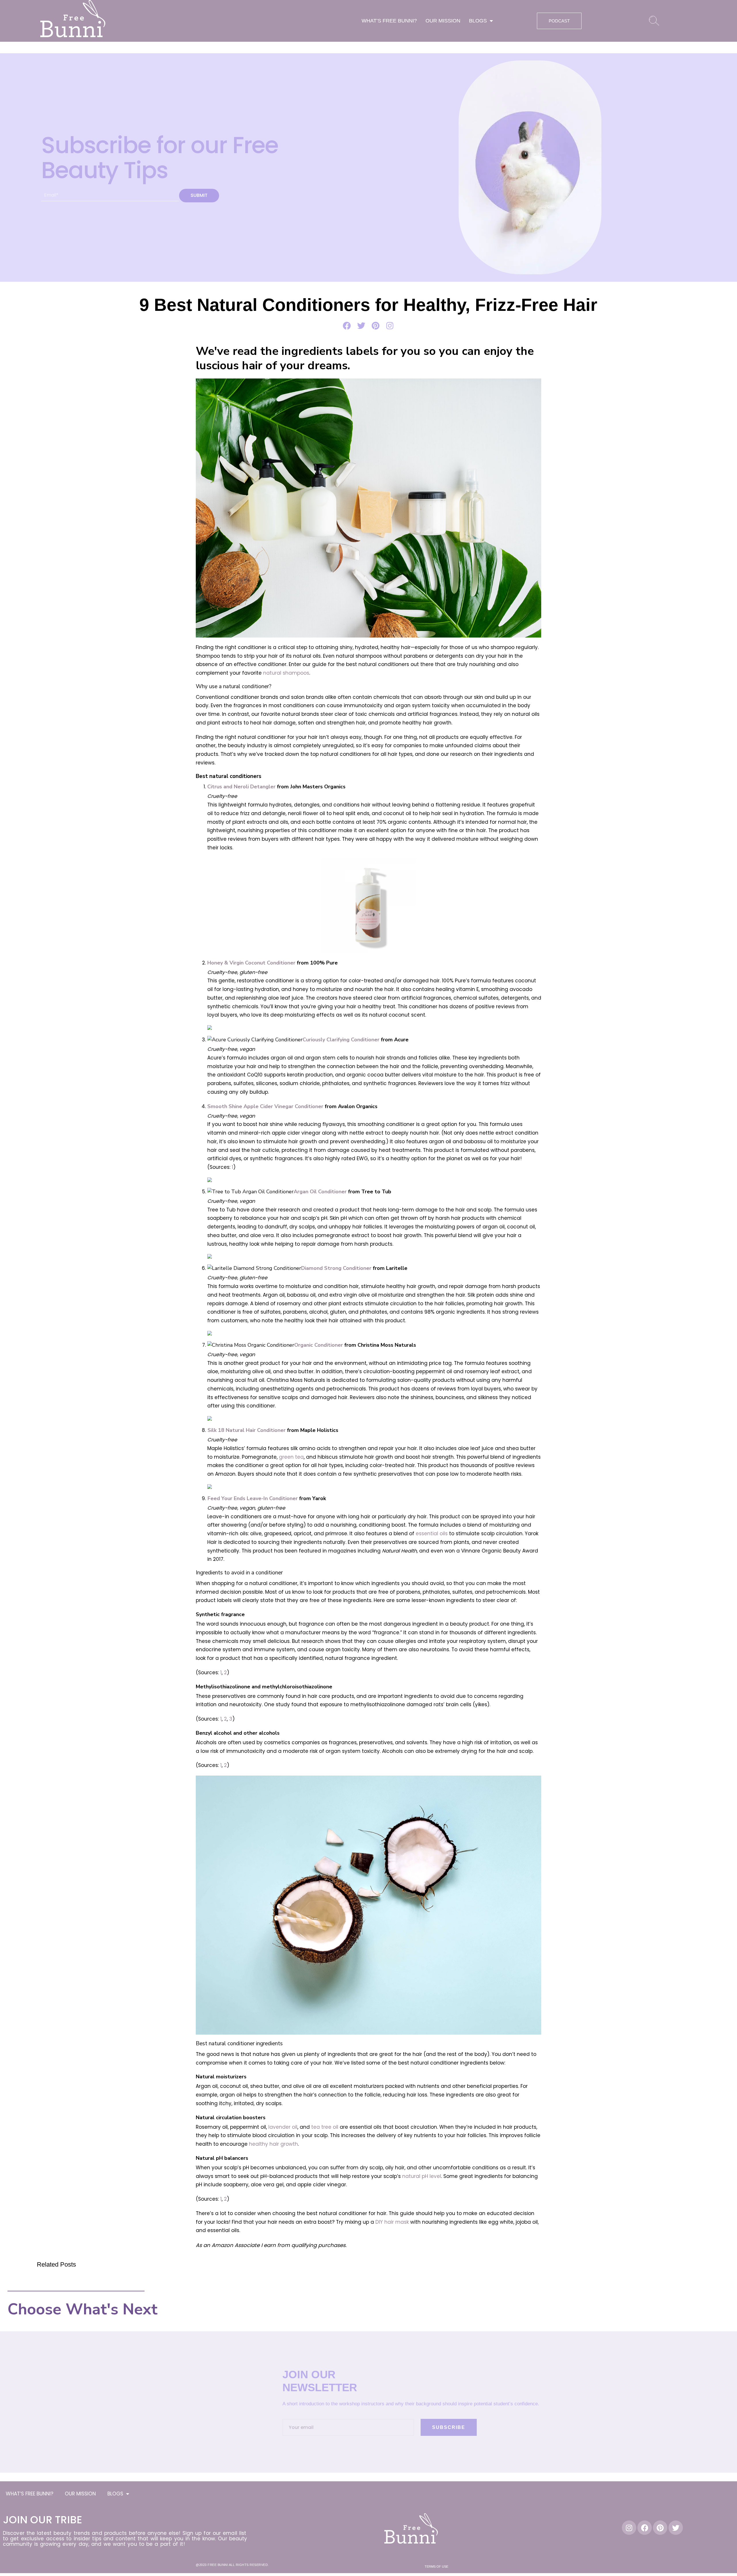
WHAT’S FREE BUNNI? (389, 21)
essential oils (432, 1534)
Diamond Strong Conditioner (336, 1268)
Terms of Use (436, 2567)
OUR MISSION (443, 21)
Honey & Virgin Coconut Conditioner (251, 963)
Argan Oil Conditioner (320, 1192)
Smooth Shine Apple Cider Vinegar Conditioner (265, 1106)
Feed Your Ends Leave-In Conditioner (253, 1498)
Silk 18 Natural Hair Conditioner (247, 1430)
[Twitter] (676, 2528)
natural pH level (422, 2176)
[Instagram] (629, 2528)
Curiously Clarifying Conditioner (341, 1040)
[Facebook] (645, 2528)
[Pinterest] (660, 2528)
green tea (291, 1457)
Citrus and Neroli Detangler (241, 787)
